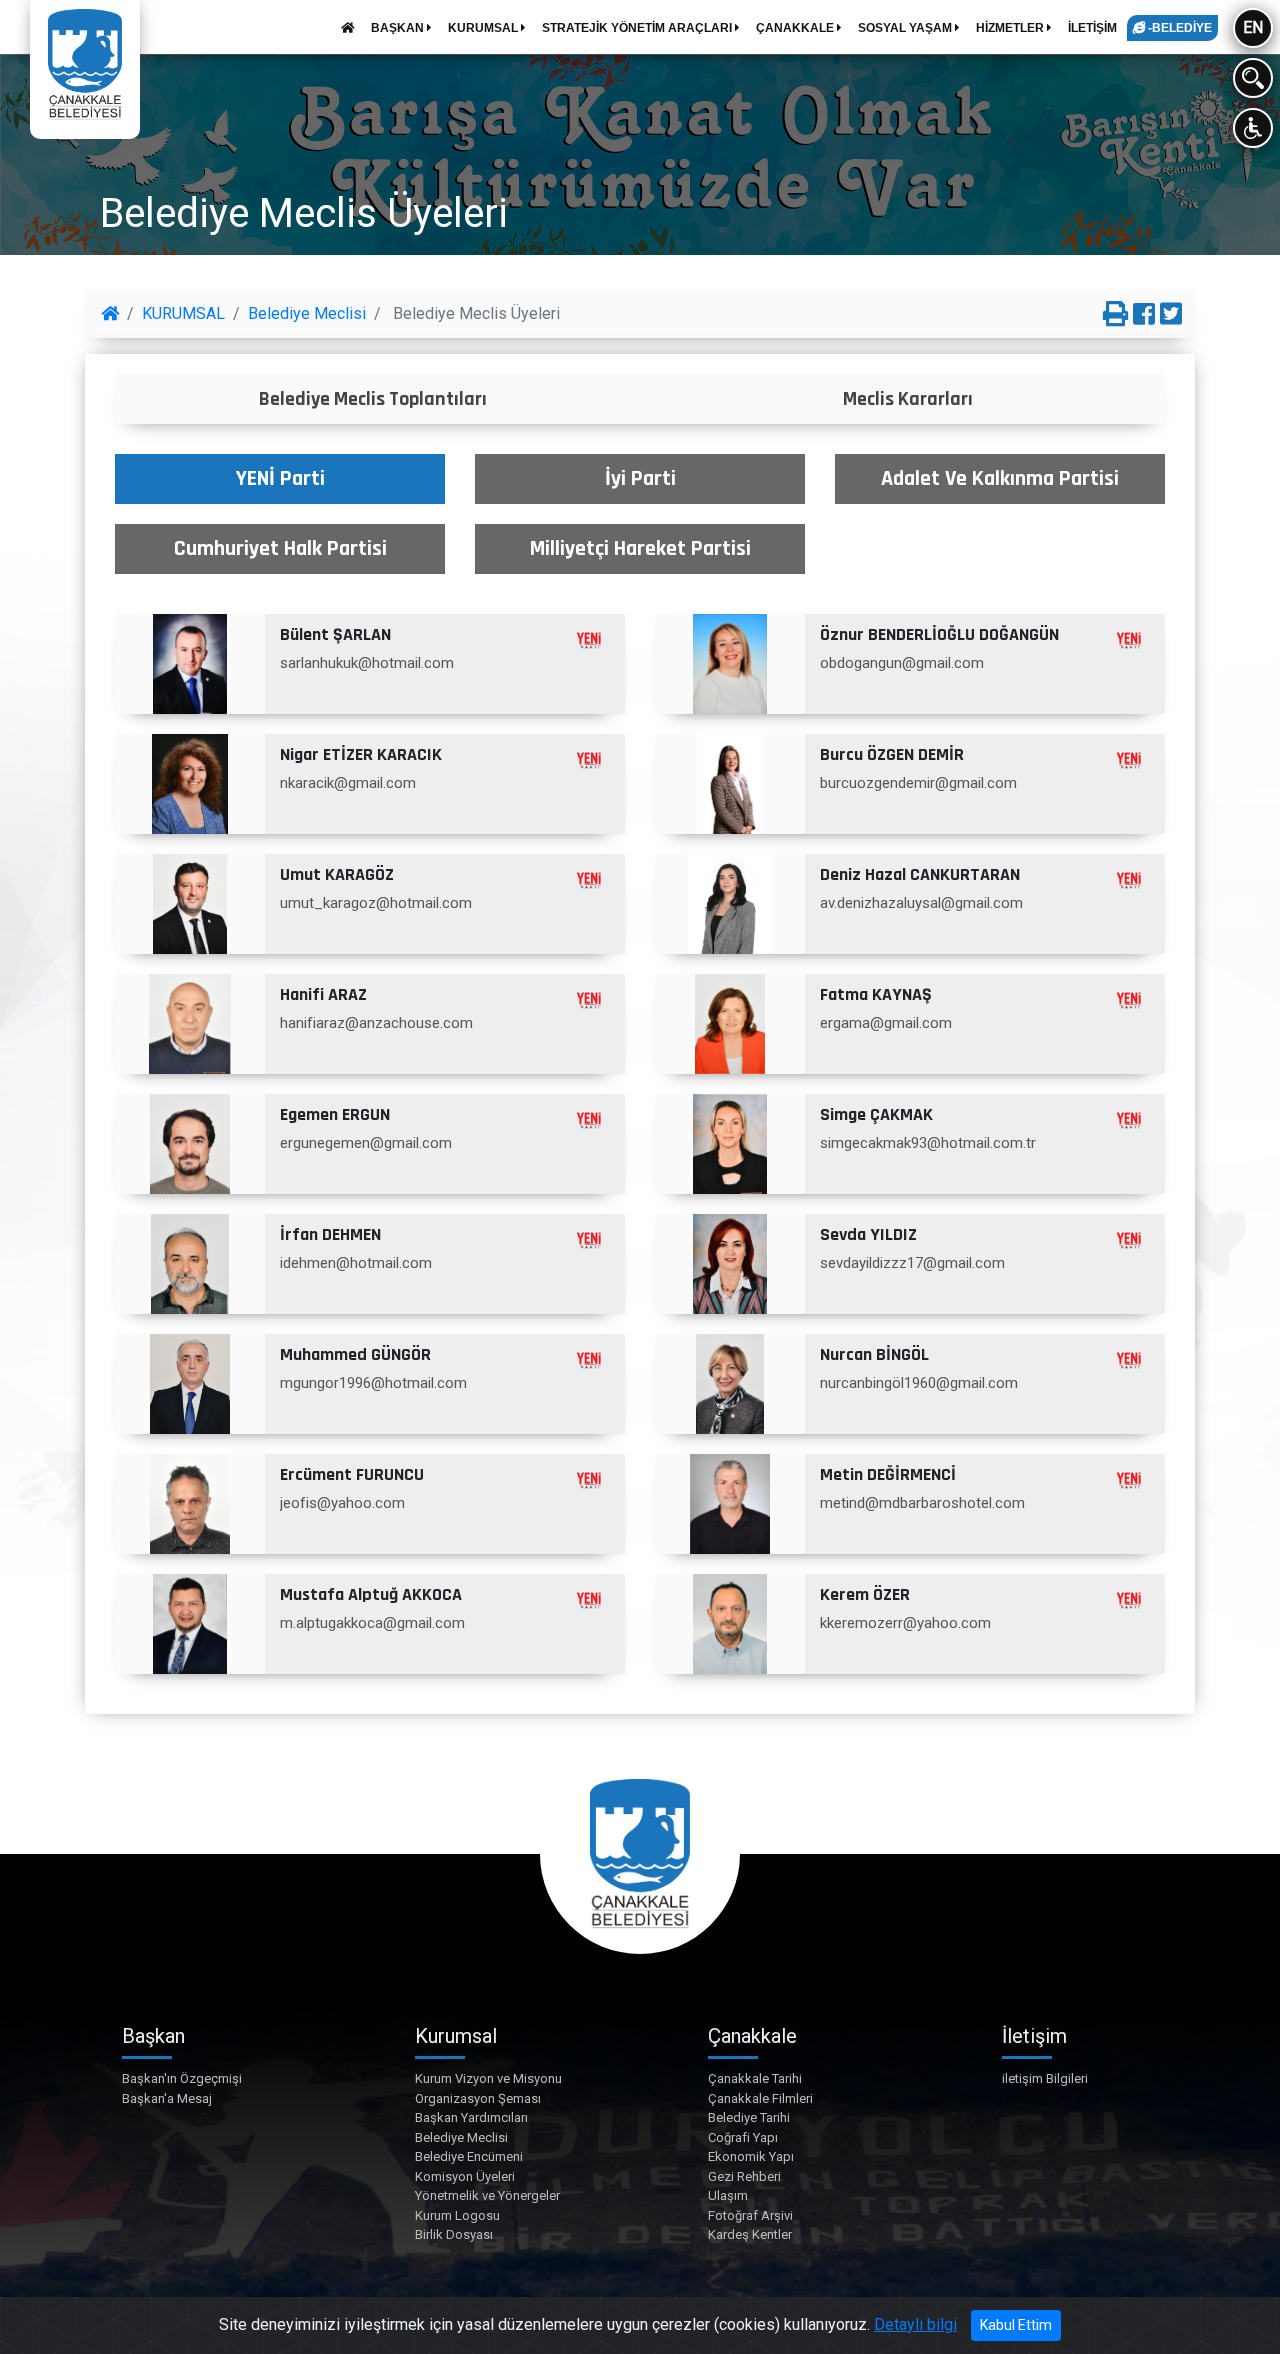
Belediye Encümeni (469, 2156)
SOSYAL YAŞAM (906, 28)
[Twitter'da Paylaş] (1171, 315)
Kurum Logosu (457, 2215)
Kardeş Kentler (750, 2234)
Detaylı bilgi (915, 2324)
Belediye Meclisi (307, 313)
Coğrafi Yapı (743, 2137)
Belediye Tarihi (749, 2117)
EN (1253, 27)
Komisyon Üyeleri (465, 2176)
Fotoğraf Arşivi (750, 2215)
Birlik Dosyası (454, 2234)
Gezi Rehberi (744, 2176)
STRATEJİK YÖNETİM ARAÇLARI (638, 28)
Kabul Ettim (1016, 2325)
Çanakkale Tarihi (755, 2078)
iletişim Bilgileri (1045, 2078)
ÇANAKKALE (796, 28)
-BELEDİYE (1178, 28)
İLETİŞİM (1092, 28)
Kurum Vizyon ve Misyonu (488, 2078)
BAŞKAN (399, 28)
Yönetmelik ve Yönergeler (487, 2195)
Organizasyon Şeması (478, 2098)
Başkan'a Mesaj (167, 2098)
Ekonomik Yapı (751, 2156)
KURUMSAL (484, 28)
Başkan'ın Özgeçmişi (182, 2078)
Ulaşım (728, 2195)
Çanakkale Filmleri (760, 2098)
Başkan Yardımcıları (471, 2117)
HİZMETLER (1011, 28)
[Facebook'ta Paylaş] (1144, 315)
